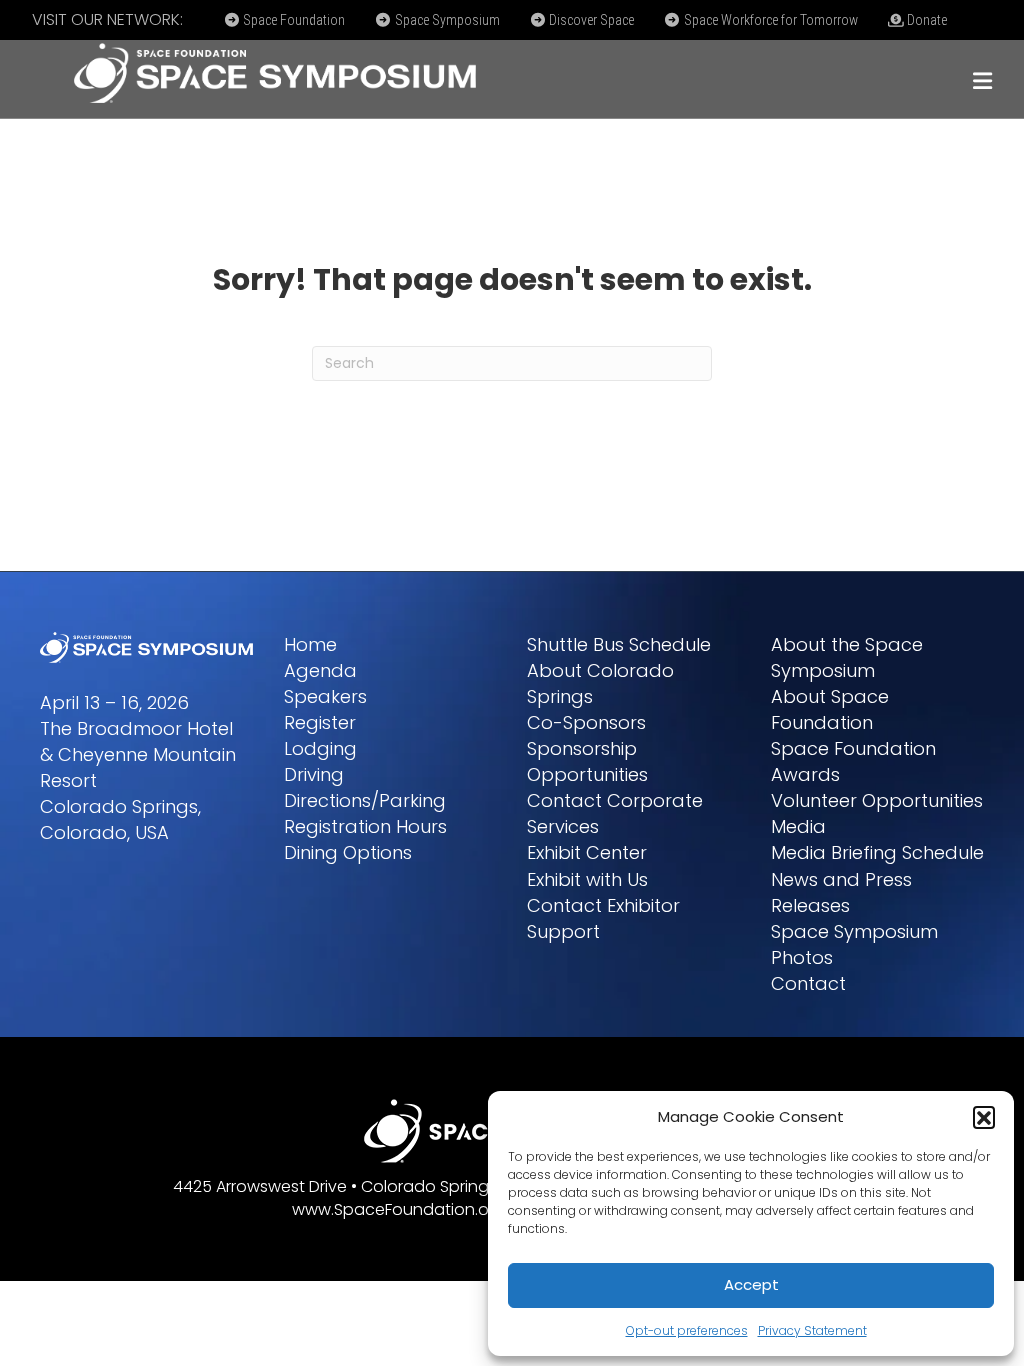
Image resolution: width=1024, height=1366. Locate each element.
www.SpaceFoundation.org (398, 1209)
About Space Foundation (830, 709)
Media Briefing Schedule (877, 852)
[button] (984, 1117)
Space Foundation (292, 20)
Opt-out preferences (687, 1330)
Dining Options (348, 852)
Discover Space (590, 20)
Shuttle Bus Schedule (619, 644)
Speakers (325, 696)
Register (320, 722)
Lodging (320, 748)
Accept (751, 1284)
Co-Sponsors (586, 722)
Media (798, 826)
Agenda (320, 670)
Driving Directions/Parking (365, 787)
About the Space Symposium (847, 657)
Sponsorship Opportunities (587, 761)
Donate (925, 20)
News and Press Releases (841, 892)
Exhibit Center (587, 852)
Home (310, 644)
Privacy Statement (812, 1330)
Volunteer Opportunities (877, 800)
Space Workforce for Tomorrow (769, 20)
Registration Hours (365, 826)
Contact (808, 983)
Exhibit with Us (587, 879)
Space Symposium (446, 20)
